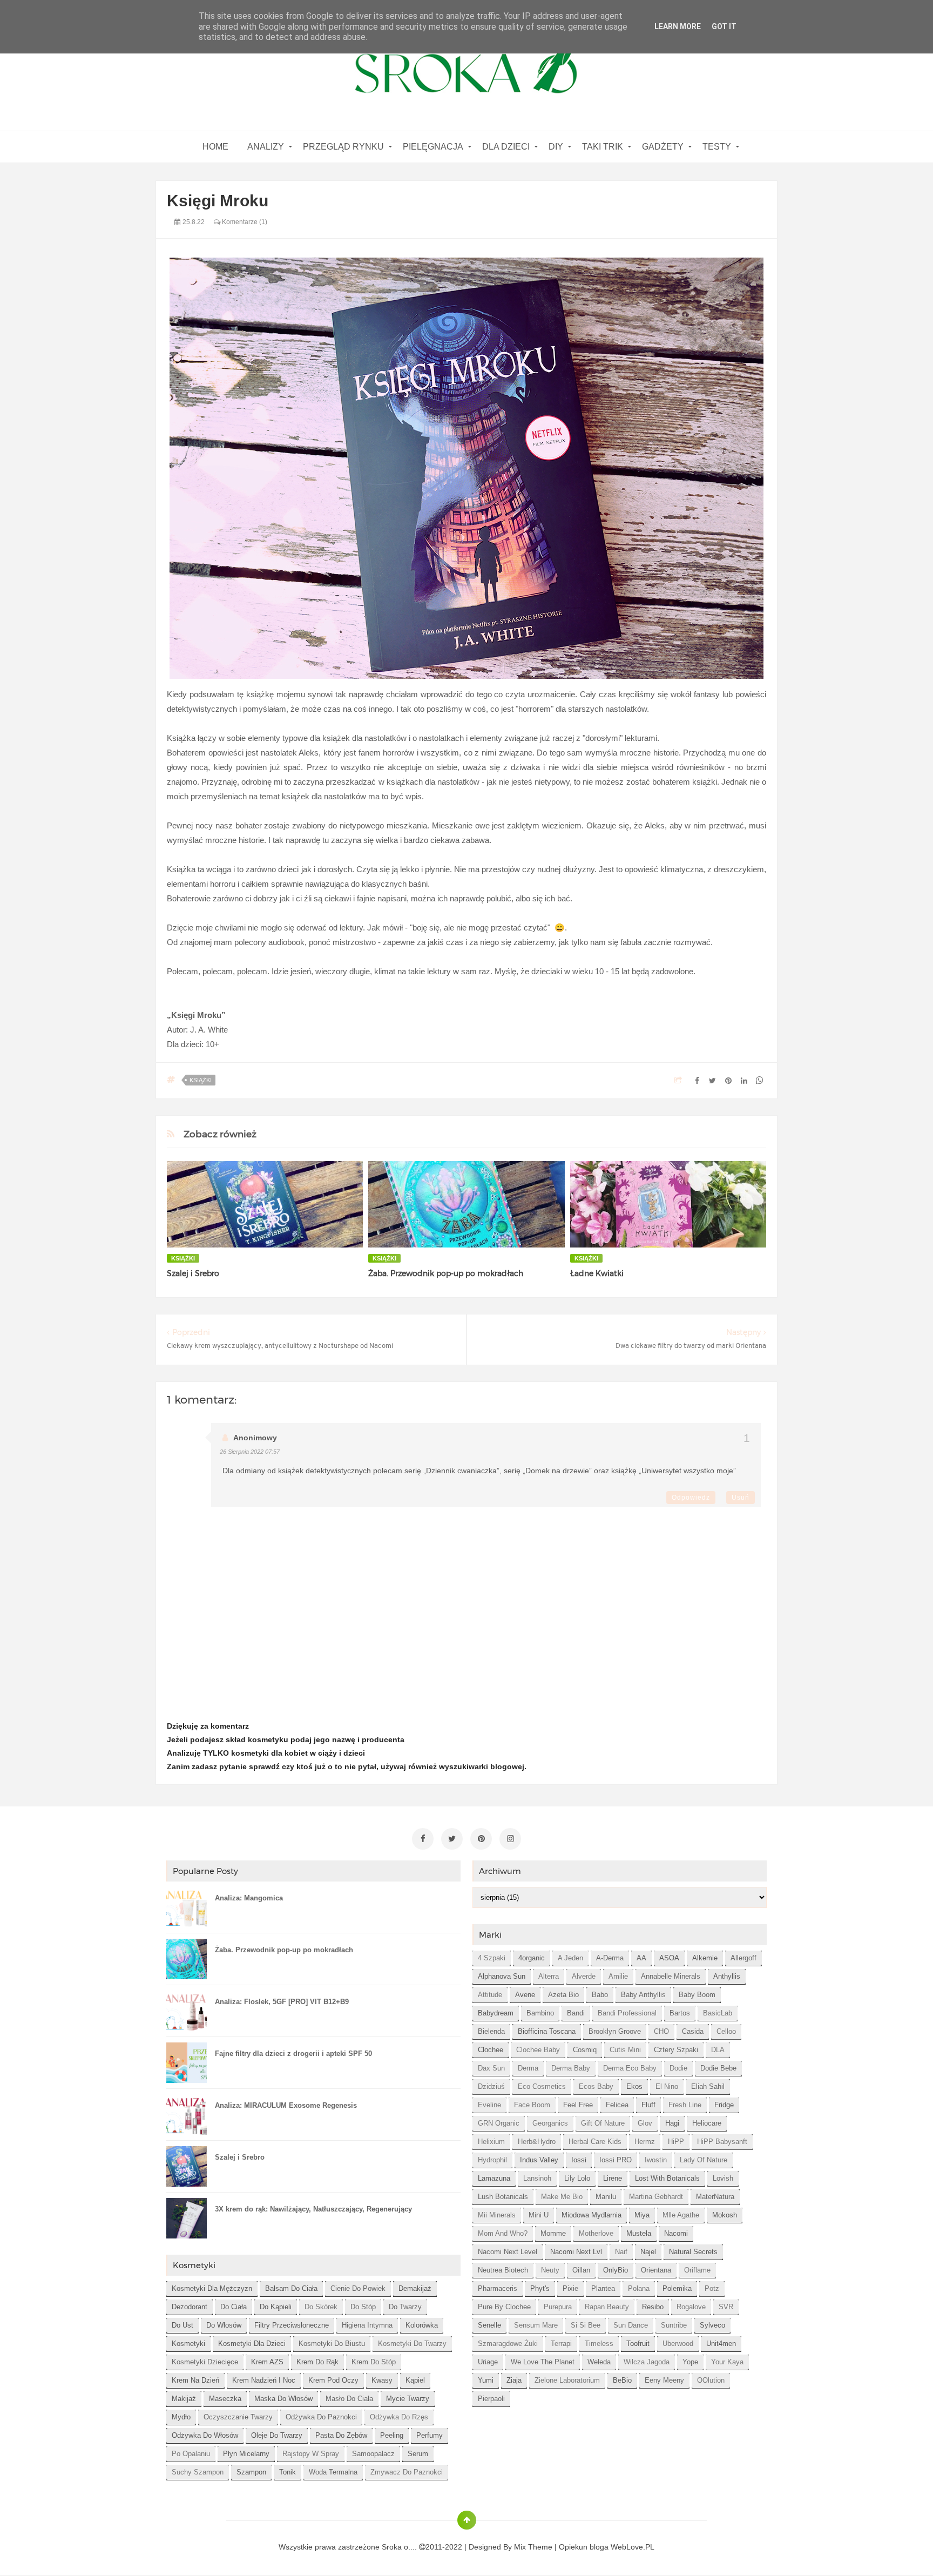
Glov (645, 2123)
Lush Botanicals (503, 2197)
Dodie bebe (718, 2068)
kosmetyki (188, 2344)
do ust (182, 2325)
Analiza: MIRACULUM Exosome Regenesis (286, 2105)
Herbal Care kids (595, 2142)
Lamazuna (494, 2178)
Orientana (656, 2270)
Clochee (491, 2050)
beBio (622, 2380)
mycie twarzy (408, 2399)
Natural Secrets (693, 2252)
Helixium (491, 2142)
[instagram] (510, 1839)
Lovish (723, 2178)
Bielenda (491, 2031)
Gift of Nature (603, 2123)
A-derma (610, 1958)
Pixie (570, 2288)
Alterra (549, 1976)
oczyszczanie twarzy (238, 2417)
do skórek (321, 2307)
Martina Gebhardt (656, 2197)
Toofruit (638, 2344)
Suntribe (674, 2325)
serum (418, 2454)
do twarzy (405, 2307)
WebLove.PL (633, 2547)
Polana (639, 2288)
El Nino (667, 2086)
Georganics (550, 2123)
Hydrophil (492, 2160)
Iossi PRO (616, 2160)
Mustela (639, 2233)
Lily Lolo (577, 2178)
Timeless (599, 2344)
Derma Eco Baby (630, 2068)
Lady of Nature (704, 2160)
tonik (288, 2472)
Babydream (496, 2013)
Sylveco (712, 2325)
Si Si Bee (586, 2325)
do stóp (363, 2307)
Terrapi (561, 2344)
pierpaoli (491, 2399)
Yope (690, 2362)
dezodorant (190, 2307)
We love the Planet (543, 2362)
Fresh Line (685, 2105)
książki (201, 1080)
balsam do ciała (291, 2288)
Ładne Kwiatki (597, 1273)
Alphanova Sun (502, 1976)
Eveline (489, 2105)
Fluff (648, 2105)
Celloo (726, 2031)
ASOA (669, 1958)
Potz (712, 2288)
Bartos (680, 2013)
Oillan (581, 2270)
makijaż (184, 2399)
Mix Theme (533, 2547)
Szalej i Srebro (193, 1273)
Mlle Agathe (681, 2215)
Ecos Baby (596, 2086)
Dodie (678, 2068)
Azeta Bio (563, 1995)
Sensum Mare (536, 2325)
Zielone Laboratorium (567, 2380)
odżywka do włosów (205, 2435)
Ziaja (514, 2380)
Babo (600, 1995)
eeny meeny (664, 2380)
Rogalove (691, 2307)
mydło (181, 2417)
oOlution (711, 2380)
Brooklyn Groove (615, 2031)
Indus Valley (539, 2160)
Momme (553, 2233)
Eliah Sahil (708, 2086)
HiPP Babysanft (722, 2142)
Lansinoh (537, 2178)
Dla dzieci (506, 147)
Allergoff (743, 1958)
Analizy (266, 147)
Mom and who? (503, 2233)
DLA (718, 2050)
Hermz (645, 2142)
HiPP (676, 2142)
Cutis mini (625, 2050)
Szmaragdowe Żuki (508, 2344)
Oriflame (697, 2270)
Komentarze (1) (244, 222)
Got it (724, 26)
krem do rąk (317, 2362)
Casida (693, 2031)
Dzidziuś (491, 2086)
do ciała (234, 2307)
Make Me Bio (562, 2197)
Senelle (489, 2325)
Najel (648, 2252)
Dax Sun (491, 2068)
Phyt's (540, 2288)
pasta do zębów (341, 2435)
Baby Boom (697, 1995)
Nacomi (676, 2233)
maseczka (225, 2399)
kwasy (382, 2380)
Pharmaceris (498, 2288)
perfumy (430, 2435)
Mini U (539, 2215)
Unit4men (721, 2344)
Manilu (606, 2197)
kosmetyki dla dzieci (252, 2344)
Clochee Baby (538, 2050)
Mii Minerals (497, 2215)
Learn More (678, 26)
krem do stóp (374, 2362)
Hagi (672, 2123)
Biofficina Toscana (547, 2031)
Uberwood (678, 2344)
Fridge (724, 2105)
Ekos (634, 2086)
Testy (717, 147)
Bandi (576, 2013)
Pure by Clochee (504, 2307)
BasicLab (718, 2013)
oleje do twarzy (277, 2435)
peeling (392, 2435)
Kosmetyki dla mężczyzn (212, 2288)
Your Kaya (727, 2362)
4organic (532, 1958)
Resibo (653, 2307)
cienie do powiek (358, 2288)
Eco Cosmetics (542, 2086)
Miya (642, 2215)
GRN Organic (499, 2123)
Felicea (617, 2105)
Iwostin (656, 2160)
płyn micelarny (246, 2454)
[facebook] (423, 1839)
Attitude (490, 1995)
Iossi (579, 2160)
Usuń (741, 1498)
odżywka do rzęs (399, 2417)
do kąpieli (276, 2307)
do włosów (224, 2325)
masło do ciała (349, 2399)
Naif (621, 2252)
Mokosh (725, 2215)
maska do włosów (283, 2399)
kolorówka (422, 2325)
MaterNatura (715, 2197)
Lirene (613, 2178)
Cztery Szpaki (676, 2050)
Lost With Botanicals (667, 2178)
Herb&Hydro (537, 2142)
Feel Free (578, 2105)
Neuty (550, 2270)
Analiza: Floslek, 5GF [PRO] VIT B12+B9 (282, 2002)
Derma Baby (571, 2068)
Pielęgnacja (433, 147)
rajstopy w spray (311, 2454)
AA (641, 1958)
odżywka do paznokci (321, 2417)
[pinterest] (481, 1839)
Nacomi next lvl (576, 2252)
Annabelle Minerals (671, 1976)
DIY (556, 147)
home (215, 147)
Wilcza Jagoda (647, 2362)
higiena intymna (367, 2325)
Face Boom (532, 2105)
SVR (726, 2307)
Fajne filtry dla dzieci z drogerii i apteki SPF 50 (293, 2054)
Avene (525, 1995)
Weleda (599, 2362)
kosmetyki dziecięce (205, 2362)
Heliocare (707, 2123)
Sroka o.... (400, 2547)
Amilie (618, 1976)
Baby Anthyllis (643, 1995)
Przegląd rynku (343, 147)
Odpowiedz (691, 1498)
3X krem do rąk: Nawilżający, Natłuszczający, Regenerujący (313, 2209)
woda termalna (333, 2472)
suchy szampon (198, 2472)
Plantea (603, 2288)
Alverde (584, 1976)
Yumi (486, 2380)
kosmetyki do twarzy (412, 2344)
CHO (661, 2031)
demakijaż (415, 2288)
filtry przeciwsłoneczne (292, 2325)
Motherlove (596, 2233)
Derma (528, 2068)
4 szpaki (492, 1958)
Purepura (558, 2307)
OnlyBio (616, 2270)
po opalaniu (191, 2454)
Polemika (677, 2288)
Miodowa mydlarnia (591, 2215)
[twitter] (452, 1839)
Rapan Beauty (607, 2307)
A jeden (570, 1958)
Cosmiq (585, 2050)
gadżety (663, 147)
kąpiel (415, 2380)
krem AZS (267, 2362)
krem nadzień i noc (264, 2380)
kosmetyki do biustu (332, 2344)
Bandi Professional (627, 2013)
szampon (251, 2472)
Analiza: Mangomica (249, 1898)
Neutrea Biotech (503, 2270)
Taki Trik (603, 147)
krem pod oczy (333, 2380)
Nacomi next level (508, 2252)
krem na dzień (195, 2380)
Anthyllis (727, 1976)
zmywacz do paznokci (407, 2472)
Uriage (488, 2362)
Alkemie (705, 1958)
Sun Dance (631, 2325)
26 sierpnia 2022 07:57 (250, 1452)
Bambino (540, 2013)
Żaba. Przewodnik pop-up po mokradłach (446, 1273)
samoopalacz (373, 2454)
